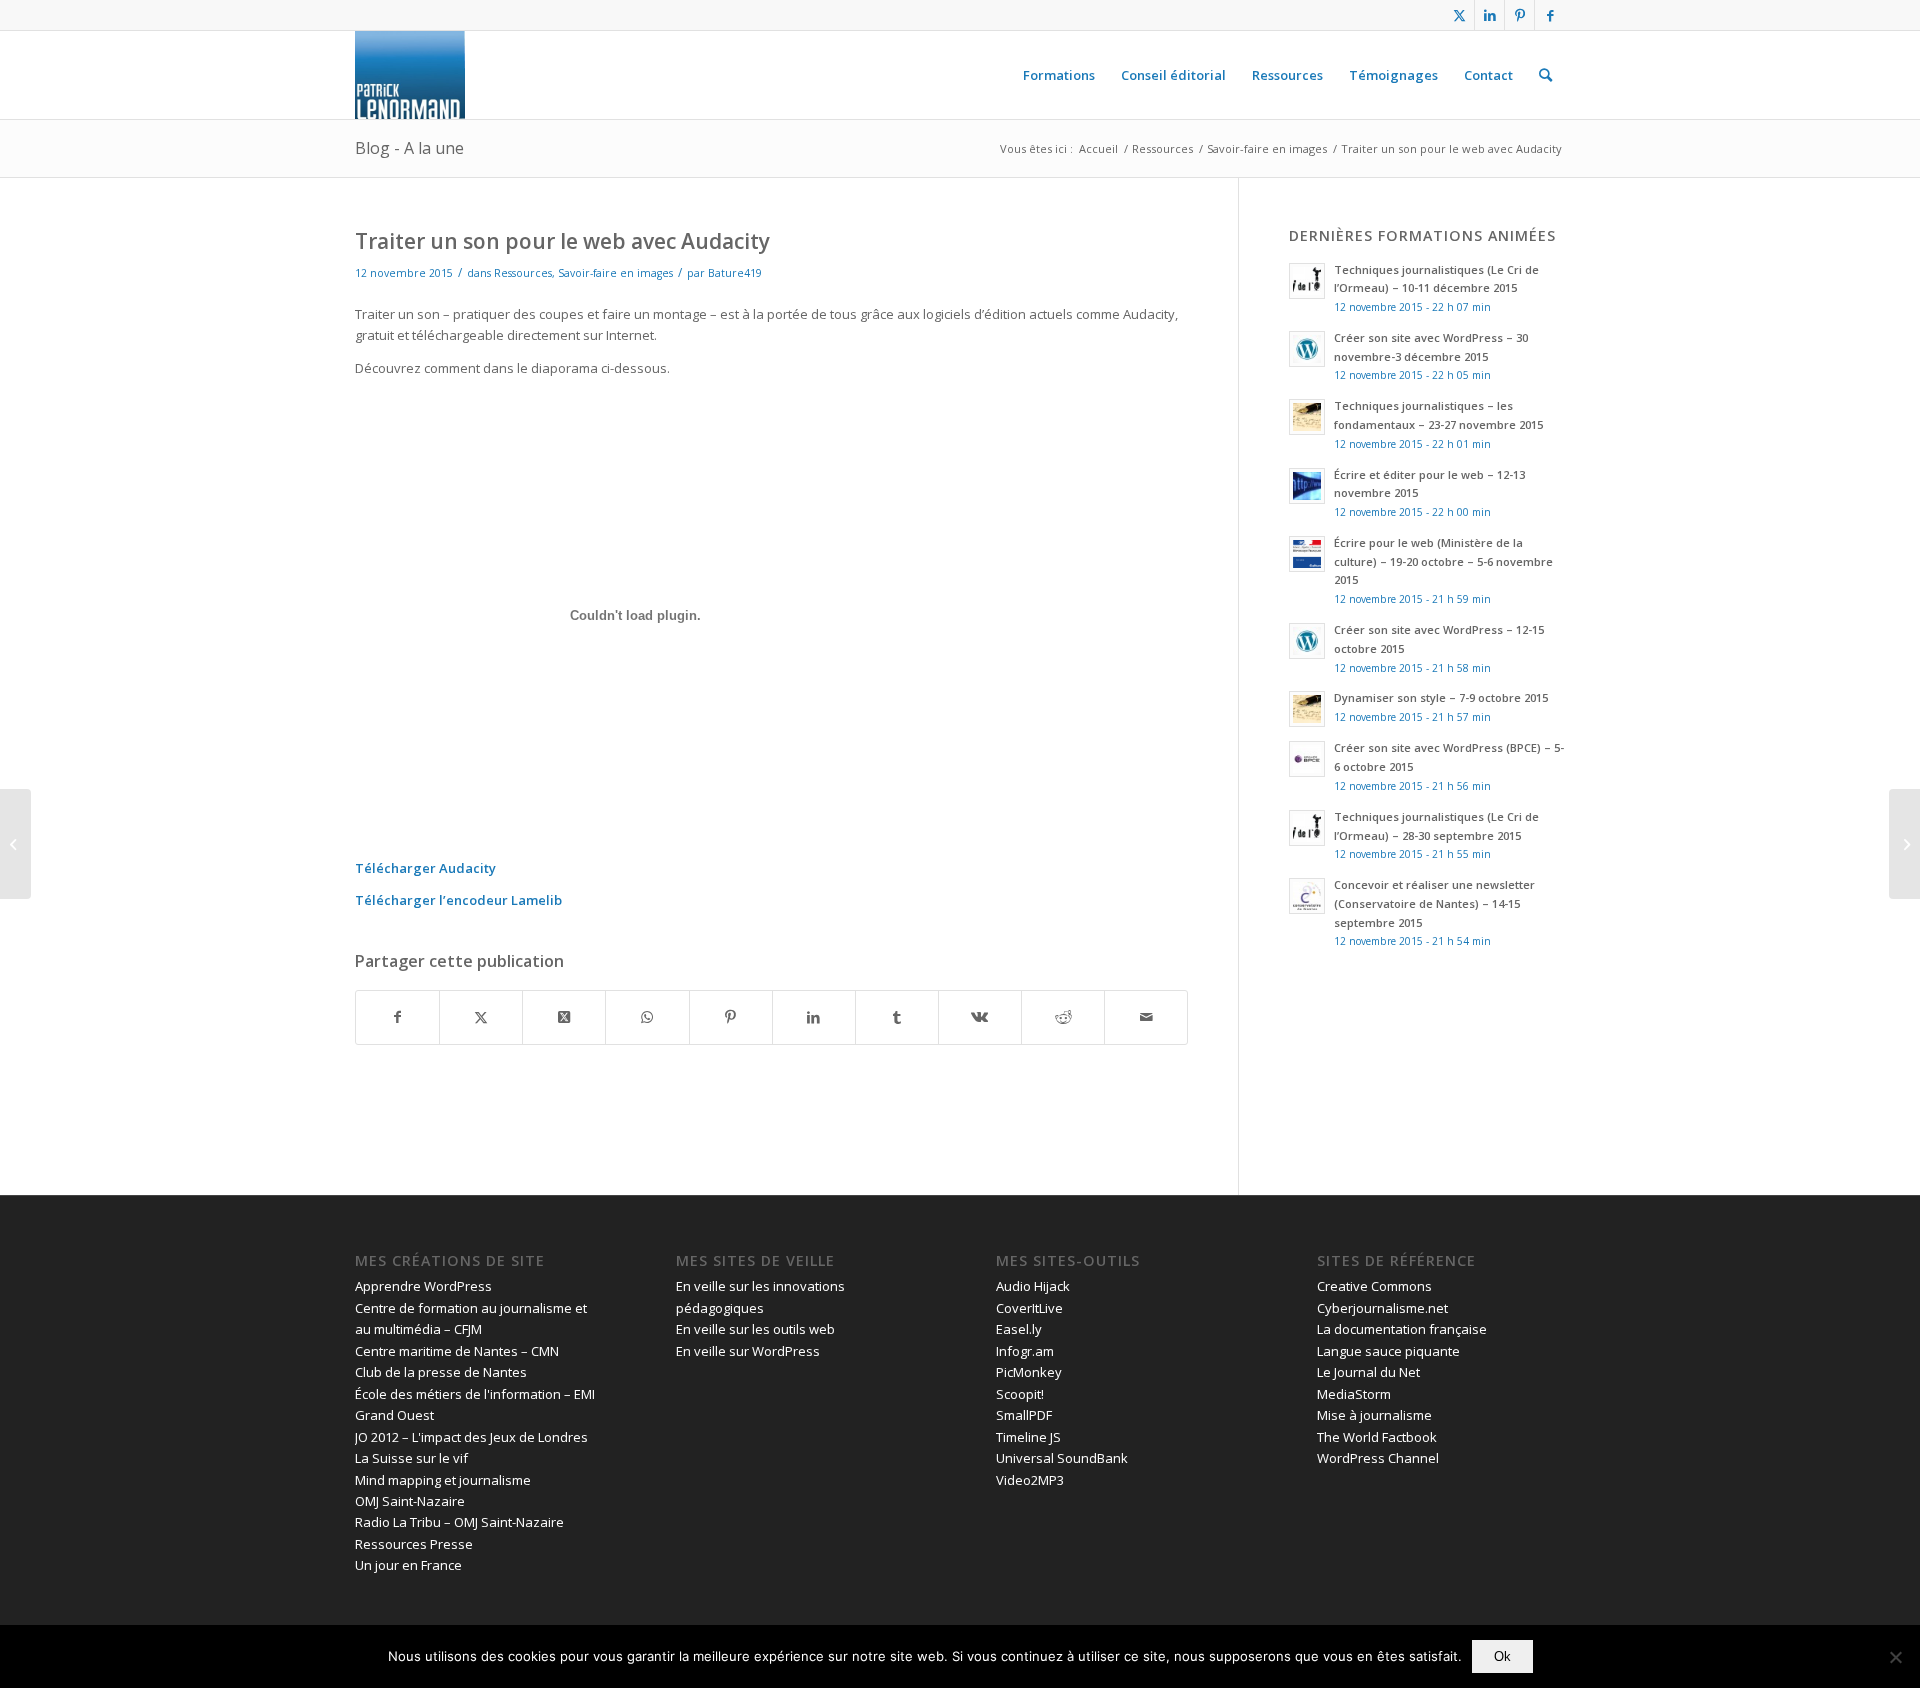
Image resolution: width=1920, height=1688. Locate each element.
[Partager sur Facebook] (397, 1017)
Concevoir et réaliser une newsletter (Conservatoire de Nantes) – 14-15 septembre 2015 (1434, 903)
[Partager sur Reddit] (1063, 1017)
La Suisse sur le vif (411, 1458)
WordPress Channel (1378, 1458)
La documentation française (1402, 1329)
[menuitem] (1059, 75)
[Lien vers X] (1459, 15)
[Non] (1895, 1657)
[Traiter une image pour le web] (15, 844)
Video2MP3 (1030, 1480)
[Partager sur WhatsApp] (647, 1017)
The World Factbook (1377, 1437)
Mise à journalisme (1374, 1415)
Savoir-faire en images (615, 273)
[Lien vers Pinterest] (1519, 15)
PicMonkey (1029, 1372)
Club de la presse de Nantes (441, 1372)
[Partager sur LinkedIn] (814, 1017)
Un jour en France (408, 1565)
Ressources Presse (414, 1544)
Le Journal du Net (1368, 1372)
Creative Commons (1374, 1286)
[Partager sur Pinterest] (731, 1017)
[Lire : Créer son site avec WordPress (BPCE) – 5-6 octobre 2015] (1307, 759)
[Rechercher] (1545, 75)
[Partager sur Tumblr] (897, 1017)
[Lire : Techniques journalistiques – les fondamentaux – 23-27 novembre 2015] (1307, 417)
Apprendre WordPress (423, 1286)
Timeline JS (1028, 1437)
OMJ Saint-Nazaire (410, 1501)
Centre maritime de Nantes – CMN (457, 1351)
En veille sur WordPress (748, 1351)
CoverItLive (1029, 1308)
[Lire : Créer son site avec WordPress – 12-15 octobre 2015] (1307, 641)
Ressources (523, 273)
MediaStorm (1354, 1394)
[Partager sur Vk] (980, 1017)
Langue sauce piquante (1388, 1351)
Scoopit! (1020, 1394)
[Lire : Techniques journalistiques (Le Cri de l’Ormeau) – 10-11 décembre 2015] (1307, 281)
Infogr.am (1025, 1351)
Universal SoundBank (1062, 1458)
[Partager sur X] (481, 1017)
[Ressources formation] (410, 75)
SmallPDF (1024, 1415)
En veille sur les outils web (755, 1329)
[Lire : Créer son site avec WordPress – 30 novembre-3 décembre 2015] (1307, 349)
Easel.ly (1019, 1329)
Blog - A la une (409, 148)
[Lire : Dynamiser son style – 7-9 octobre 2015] (1307, 709)
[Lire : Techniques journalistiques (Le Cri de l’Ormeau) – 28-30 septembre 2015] (1307, 828)
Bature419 (735, 273)
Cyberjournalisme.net (1382, 1308)
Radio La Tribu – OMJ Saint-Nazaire (459, 1522)
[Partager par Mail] (1146, 1017)
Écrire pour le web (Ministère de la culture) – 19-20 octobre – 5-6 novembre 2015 (1443, 561)
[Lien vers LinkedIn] (1489, 15)
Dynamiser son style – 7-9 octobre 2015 (1441, 697)
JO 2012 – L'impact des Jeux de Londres (471, 1437)
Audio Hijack (1033, 1286)
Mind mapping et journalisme (443, 1480)
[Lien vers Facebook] (1550, 15)
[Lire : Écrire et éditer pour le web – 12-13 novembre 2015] (1307, 486)
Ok (1502, 1656)
